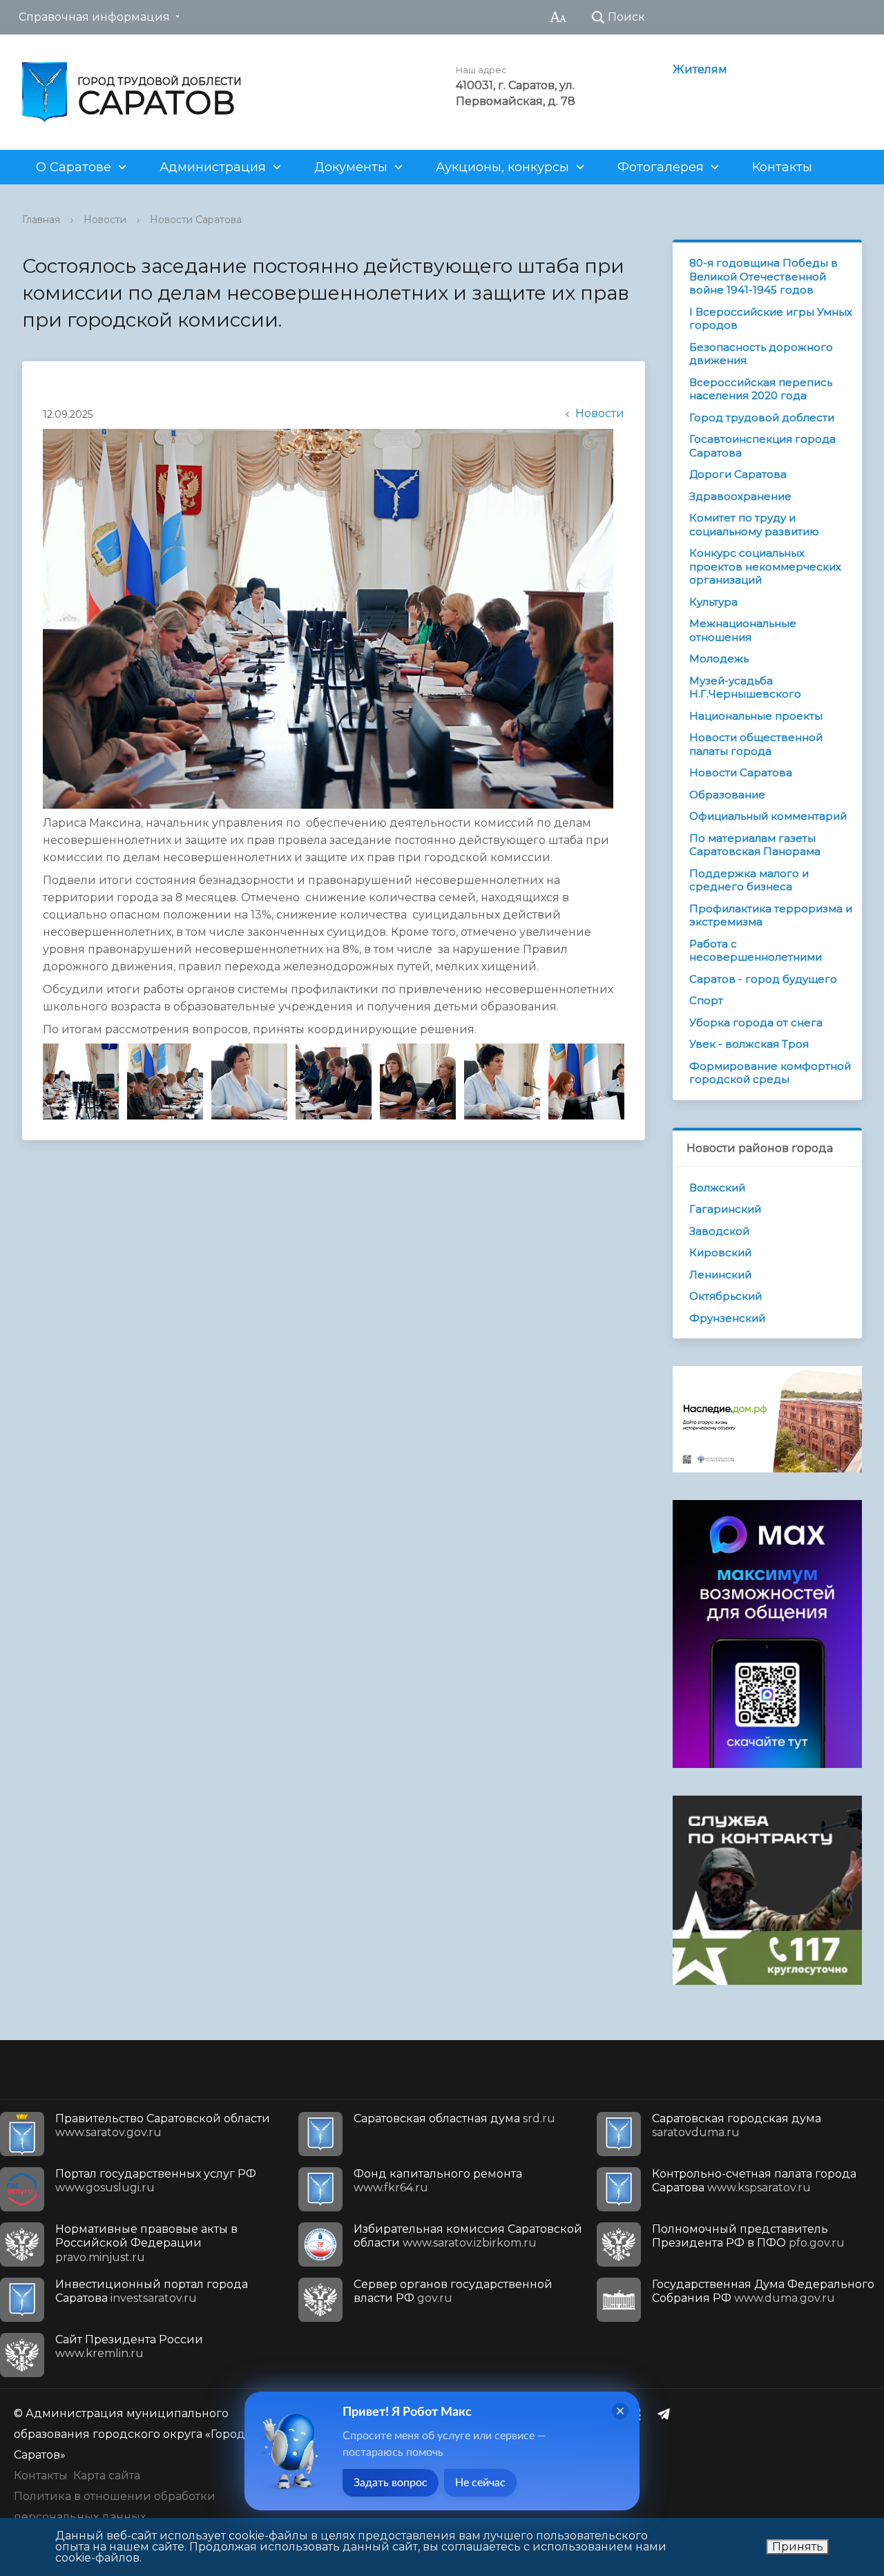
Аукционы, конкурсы (502, 167)
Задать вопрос (391, 2483)
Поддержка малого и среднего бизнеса (749, 880)
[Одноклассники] (640, 2414)
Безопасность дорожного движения (761, 354)
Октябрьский (726, 1296)
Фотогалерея (661, 167)
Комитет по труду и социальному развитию (754, 525)
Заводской (719, 1231)
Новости (105, 220)
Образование (727, 795)
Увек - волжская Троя (749, 1044)
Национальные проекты (756, 716)
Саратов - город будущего (763, 979)
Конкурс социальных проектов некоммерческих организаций (765, 566)
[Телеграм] (667, 2414)
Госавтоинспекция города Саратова (762, 446)
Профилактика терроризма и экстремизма (771, 915)
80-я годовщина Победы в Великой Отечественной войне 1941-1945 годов (763, 276)
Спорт (706, 1000)
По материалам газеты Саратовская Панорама (755, 845)
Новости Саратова (196, 220)
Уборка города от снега (756, 1022)
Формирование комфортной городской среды (770, 1073)
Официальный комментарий (768, 816)
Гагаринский (725, 1209)
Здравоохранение (740, 496)
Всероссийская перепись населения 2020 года (761, 389)
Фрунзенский (727, 1318)
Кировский (720, 1252)
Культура (713, 602)
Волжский (717, 1188)
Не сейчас (480, 2483)
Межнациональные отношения (743, 630)
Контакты (782, 167)
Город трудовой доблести (762, 417)
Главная (41, 220)
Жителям (700, 69)
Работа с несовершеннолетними (756, 951)
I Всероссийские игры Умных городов (771, 319)
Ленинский (720, 1275)
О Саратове (74, 167)
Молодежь (719, 659)
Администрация (213, 167)
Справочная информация (94, 17)
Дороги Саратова (738, 474)
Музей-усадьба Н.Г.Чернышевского (745, 688)
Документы (351, 167)
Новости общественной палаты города (756, 744)
